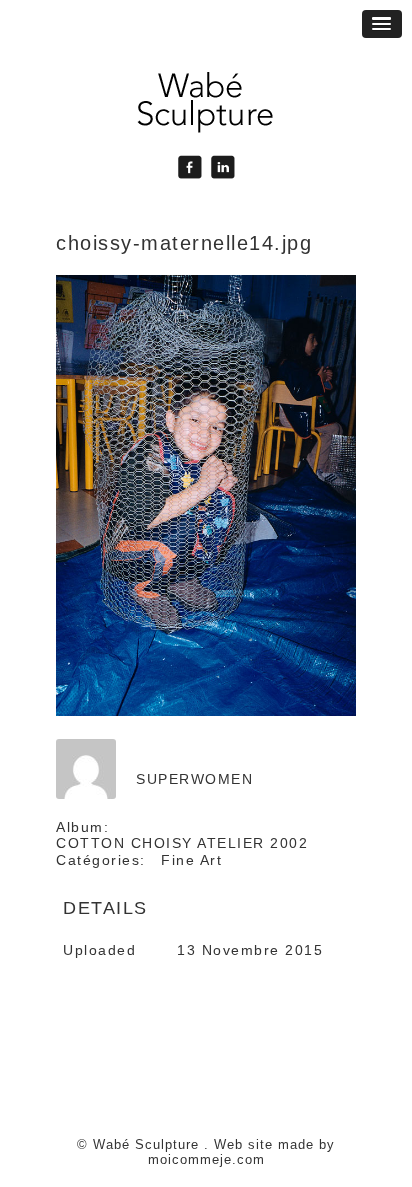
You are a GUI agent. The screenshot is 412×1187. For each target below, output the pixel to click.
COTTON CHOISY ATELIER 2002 (182, 843)
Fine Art (191, 860)
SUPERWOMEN (194, 779)
